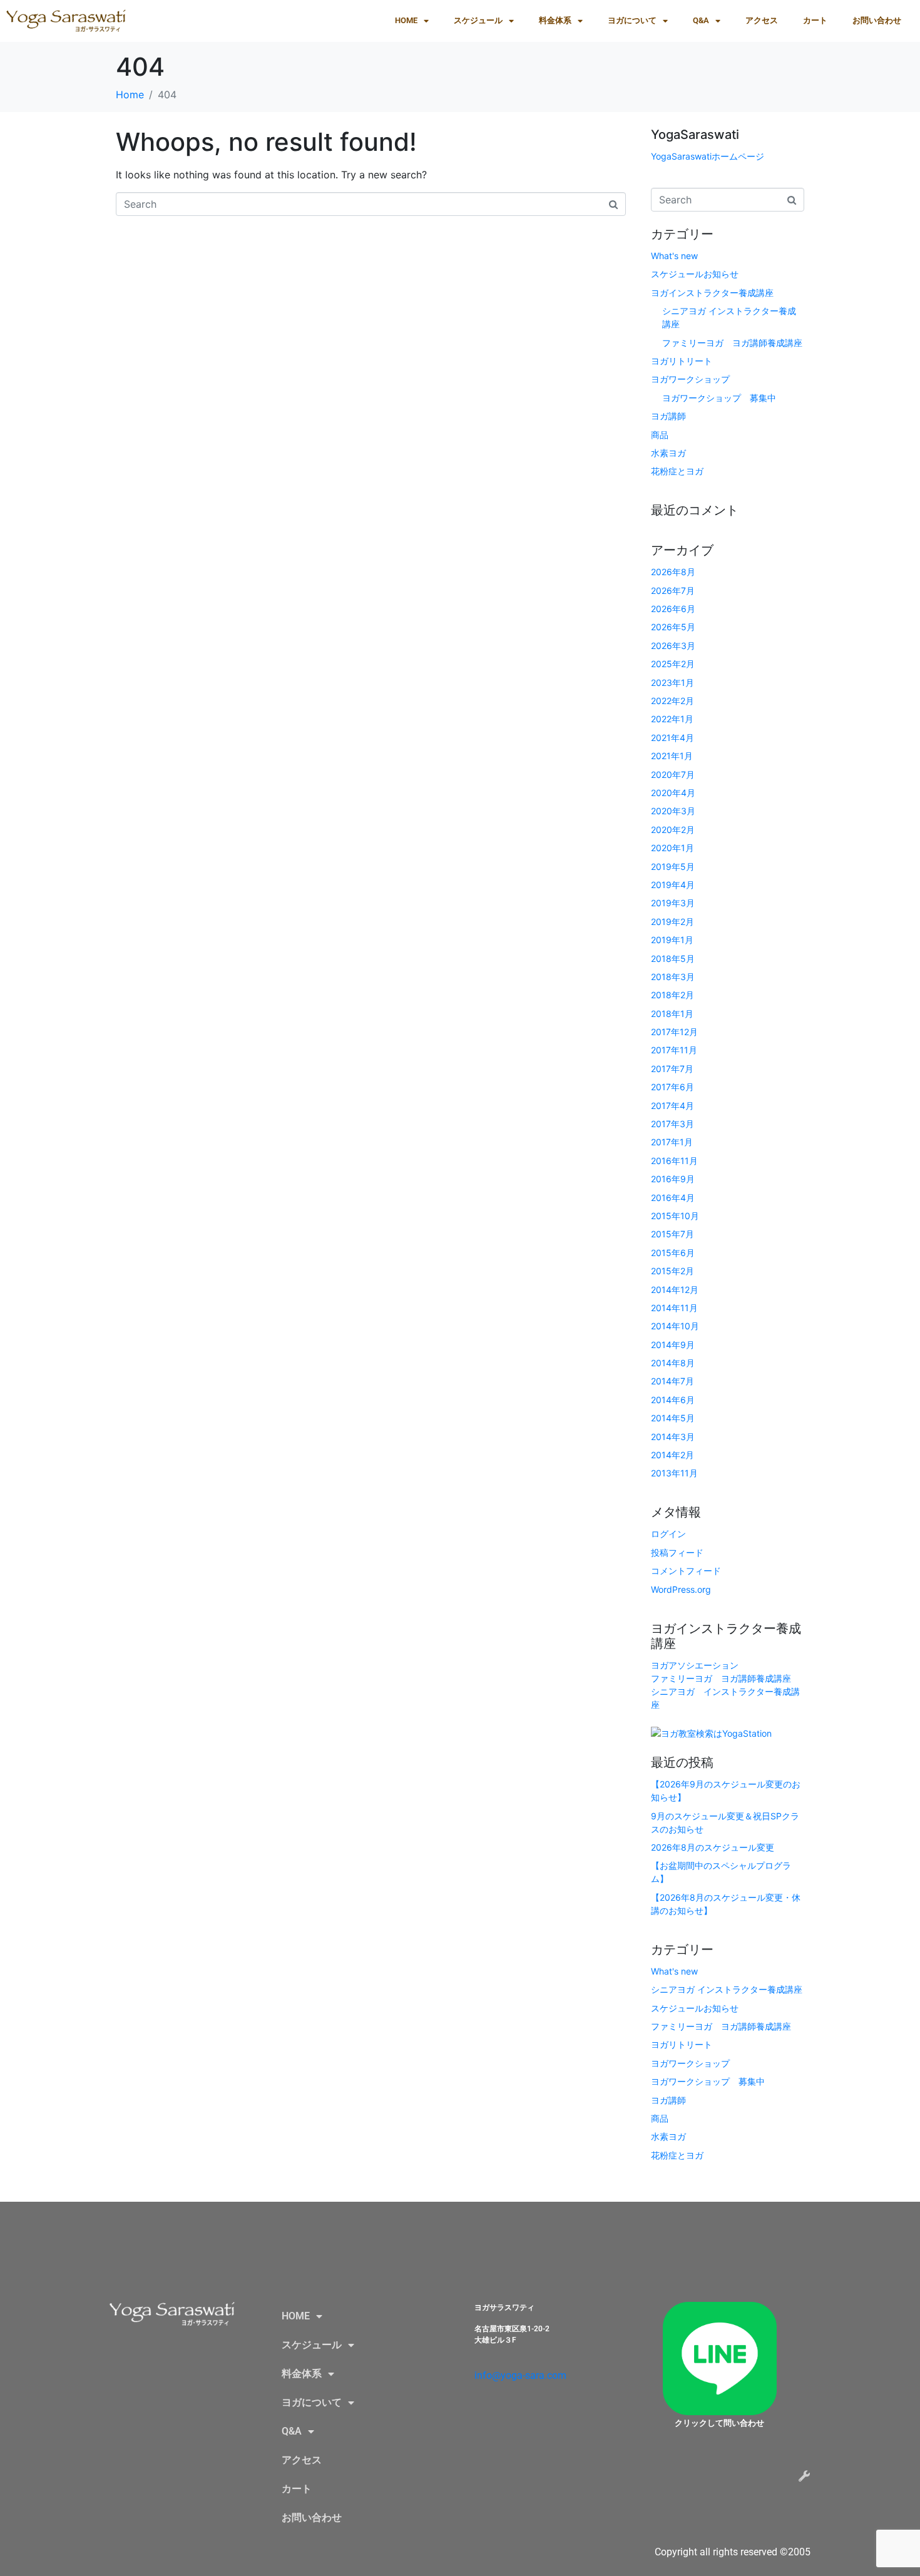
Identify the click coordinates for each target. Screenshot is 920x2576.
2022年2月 (672, 701)
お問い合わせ (877, 20)
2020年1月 (672, 848)
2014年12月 (675, 1290)
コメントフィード (686, 1571)
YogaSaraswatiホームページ (708, 156)
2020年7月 (673, 774)
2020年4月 (673, 793)
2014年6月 (673, 1400)
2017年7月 (672, 1069)
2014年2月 (672, 1455)
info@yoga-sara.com (520, 2375)
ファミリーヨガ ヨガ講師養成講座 (732, 343)
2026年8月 (673, 572)
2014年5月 (673, 1418)
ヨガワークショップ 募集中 (719, 398)
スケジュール (478, 20)
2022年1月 (672, 719)
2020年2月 (673, 830)
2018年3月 (673, 977)
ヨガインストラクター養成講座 (712, 293)
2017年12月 (674, 1032)
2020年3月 (673, 811)
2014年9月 (673, 1345)
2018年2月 (672, 995)
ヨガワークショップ (690, 379)
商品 (660, 435)
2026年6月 (673, 609)
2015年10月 (675, 1216)
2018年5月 (673, 958)
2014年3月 (673, 1437)
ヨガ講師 (668, 416)
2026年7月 (673, 590)
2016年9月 (673, 1179)
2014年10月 (675, 1326)
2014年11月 (674, 1308)
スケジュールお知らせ (695, 274)
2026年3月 (673, 646)
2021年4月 (672, 738)
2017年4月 (672, 1106)
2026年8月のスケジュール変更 (713, 1847)
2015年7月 (672, 1234)
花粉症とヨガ (677, 471)
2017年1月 (672, 1142)
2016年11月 (674, 1161)
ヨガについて (632, 20)
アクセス (762, 20)
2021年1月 (672, 756)
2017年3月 (672, 1124)
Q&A (701, 20)
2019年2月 (672, 922)
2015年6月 (673, 1253)
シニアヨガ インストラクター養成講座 (727, 1989)
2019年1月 (672, 940)
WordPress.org (681, 1589)
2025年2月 (673, 664)
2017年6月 (672, 1087)
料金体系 (555, 20)
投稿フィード (677, 1552)
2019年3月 (673, 903)
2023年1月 (672, 682)
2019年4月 (673, 885)
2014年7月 (672, 1381)
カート (815, 20)
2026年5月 (673, 627)
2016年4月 (673, 1198)
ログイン (668, 1534)
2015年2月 (672, 1271)
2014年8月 (673, 1363)
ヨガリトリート (682, 361)
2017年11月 (674, 1050)
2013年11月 (674, 1473)
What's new (674, 256)
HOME (406, 20)
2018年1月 (672, 1014)
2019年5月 (673, 866)
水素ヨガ (668, 453)
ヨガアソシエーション (695, 1665)
